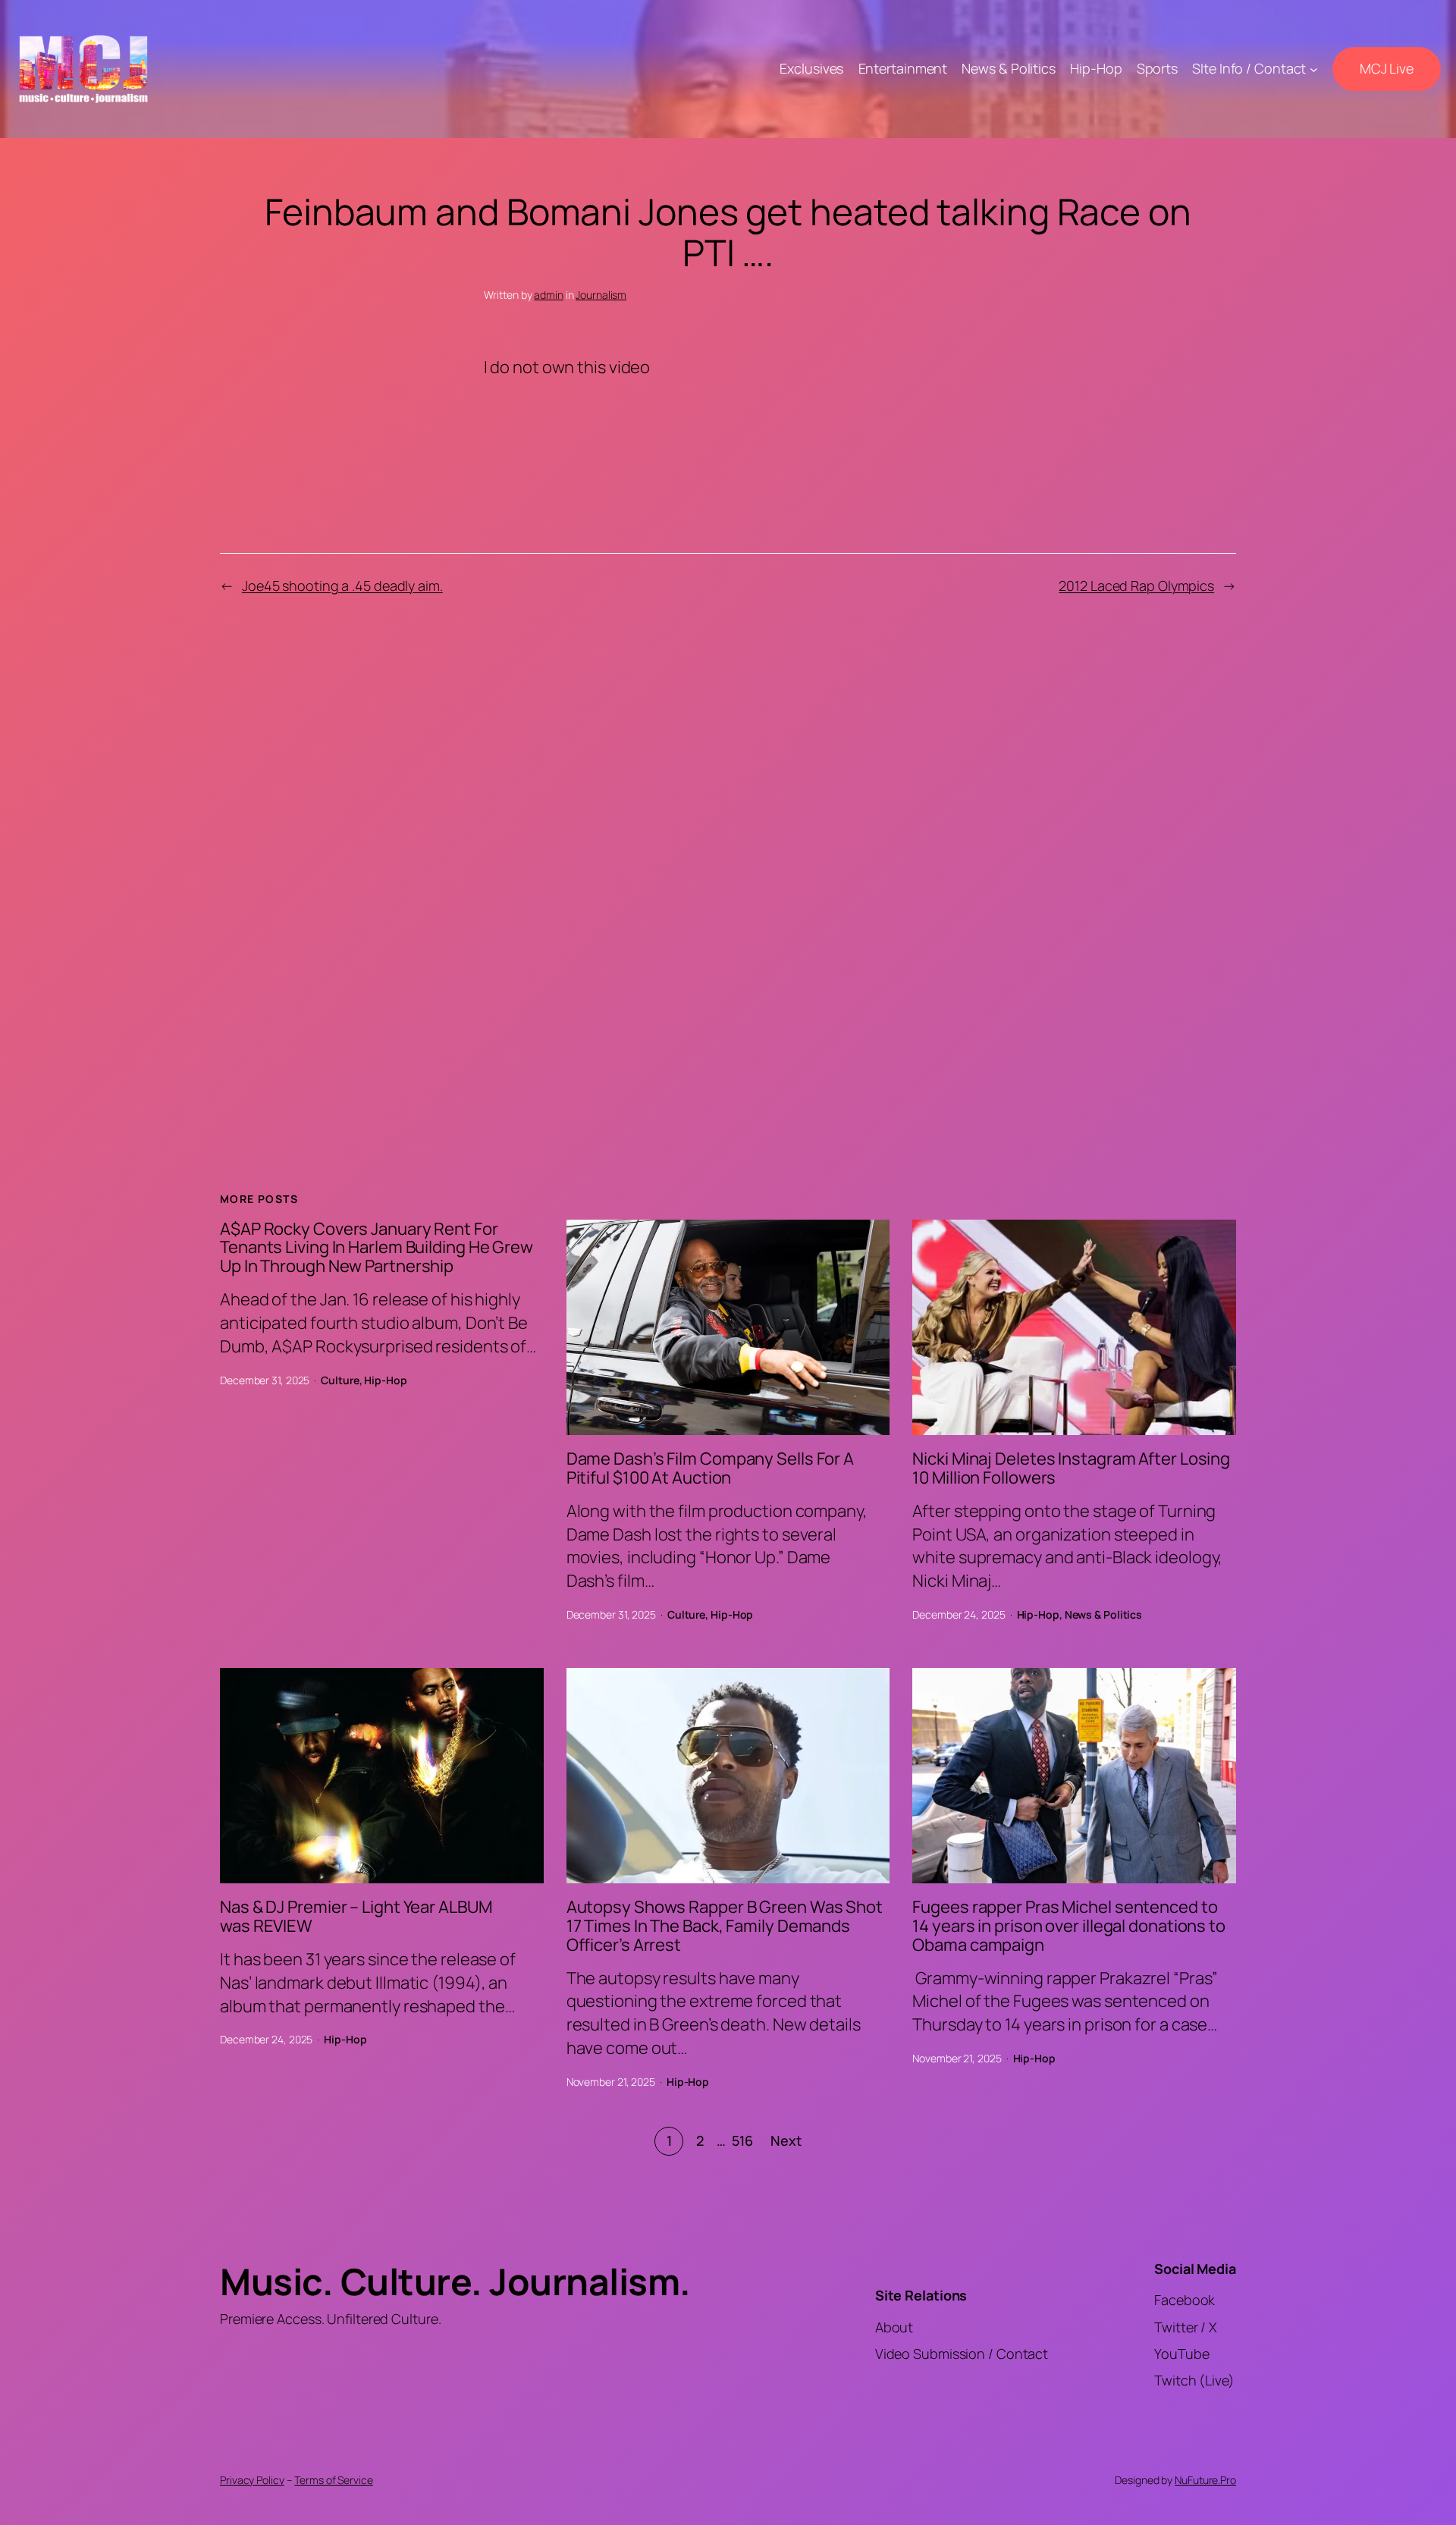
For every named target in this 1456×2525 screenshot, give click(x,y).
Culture (340, 1380)
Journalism (601, 295)
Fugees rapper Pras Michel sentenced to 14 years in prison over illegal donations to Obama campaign (1069, 1926)
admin (549, 295)
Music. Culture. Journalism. (455, 2281)
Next (786, 2140)
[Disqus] (728, 876)
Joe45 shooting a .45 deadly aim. (342, 586)
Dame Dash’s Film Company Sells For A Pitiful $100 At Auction (710, 1468)
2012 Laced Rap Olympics (1136, 586)
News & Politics (1104, 1614)
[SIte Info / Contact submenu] (1314, 69)
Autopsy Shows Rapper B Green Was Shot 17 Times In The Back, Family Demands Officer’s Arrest (725, 1926)
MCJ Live (1387, 68)
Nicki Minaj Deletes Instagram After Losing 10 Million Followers (1071, 1468)
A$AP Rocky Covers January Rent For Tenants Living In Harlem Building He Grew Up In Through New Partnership (377, 1248)
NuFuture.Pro (1205, 2480)
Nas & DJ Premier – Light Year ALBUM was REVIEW (356, 1917)
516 (742, 2140)
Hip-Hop (385, 1380)
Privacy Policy (252, 2480)
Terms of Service (333, 2480)
